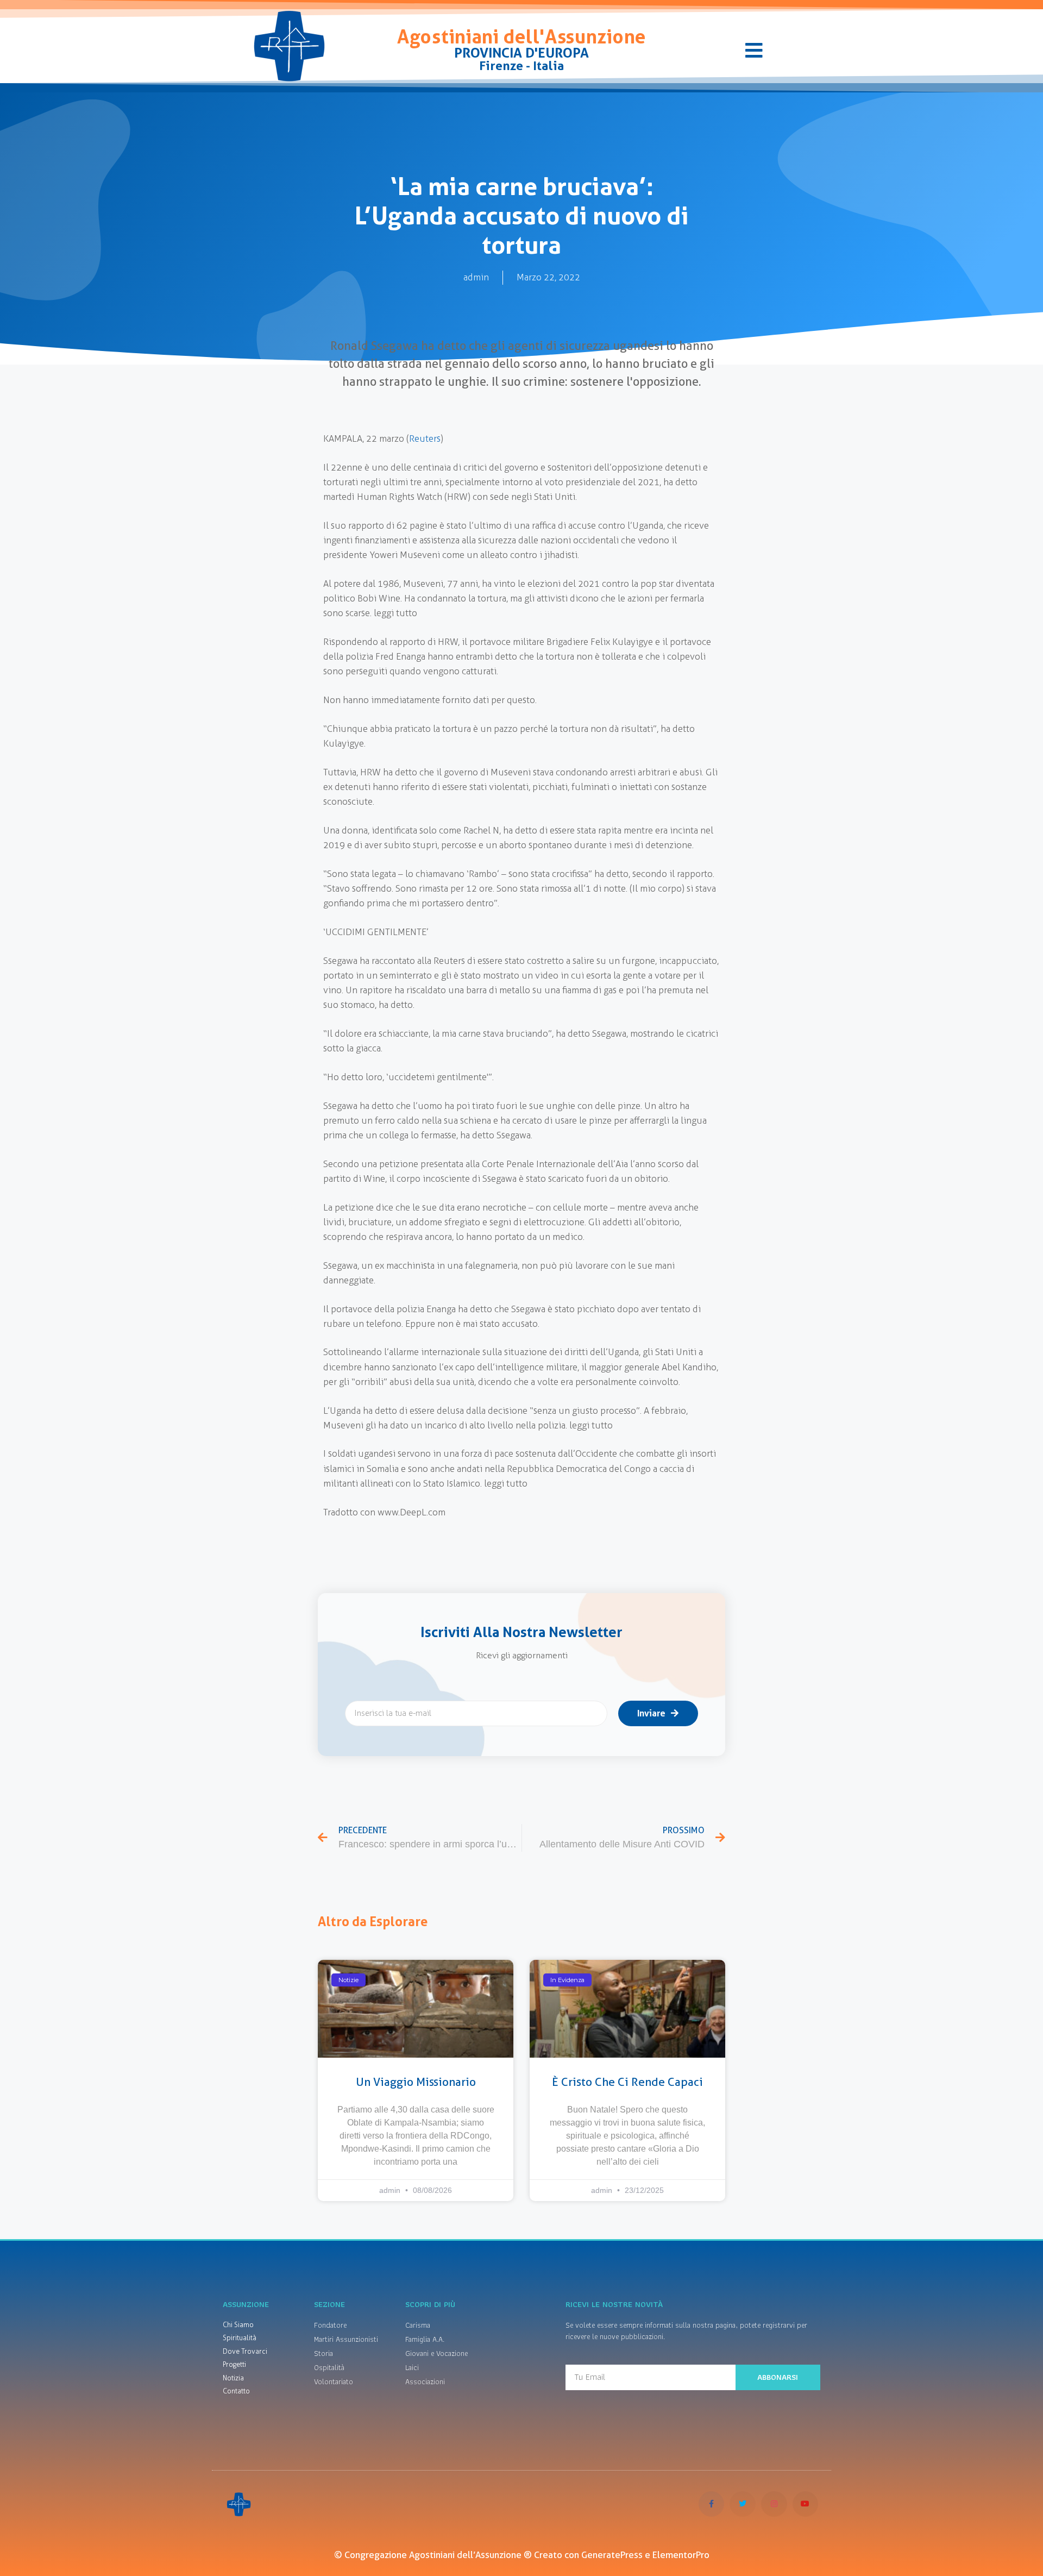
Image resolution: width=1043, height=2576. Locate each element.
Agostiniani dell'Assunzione (521, 37)
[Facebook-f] (712, 2504)
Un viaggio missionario (416, 2082)
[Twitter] (743, 2504)
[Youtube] (806, 2504)
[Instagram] (774, 2504)
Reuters (425, 438)
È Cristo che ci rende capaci (627, 2082)
